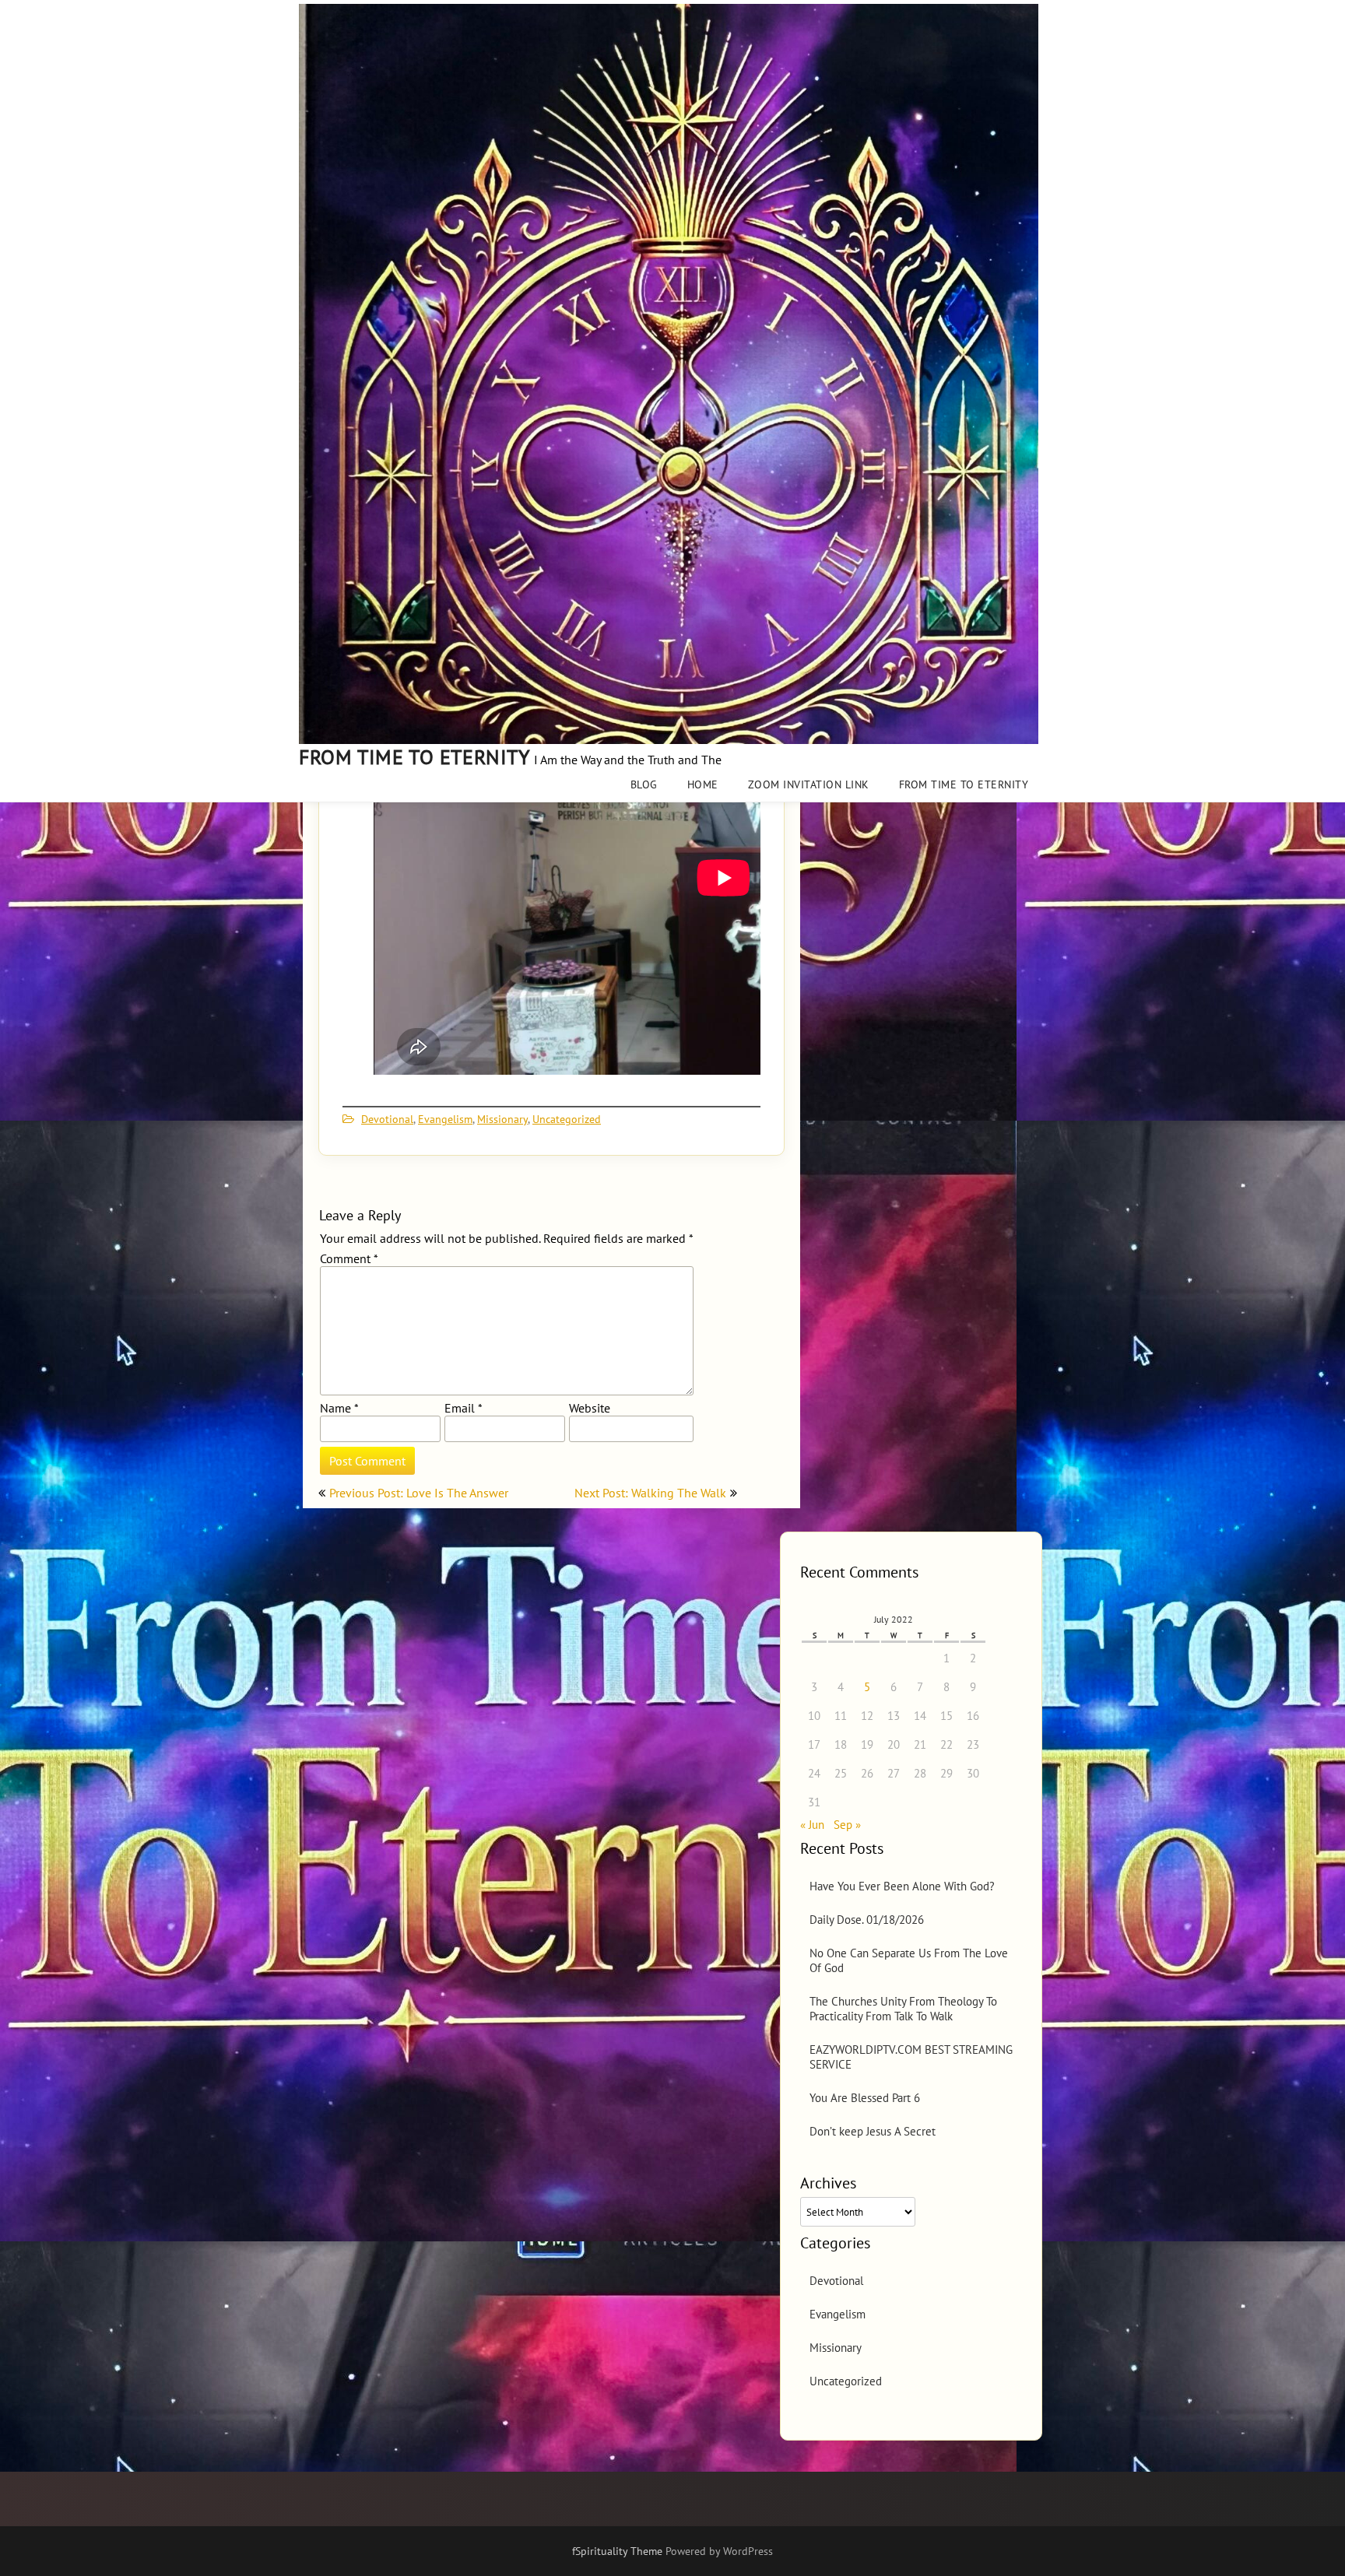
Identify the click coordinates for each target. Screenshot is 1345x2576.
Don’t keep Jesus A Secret (873, 2131)
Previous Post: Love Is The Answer (419, 1493)
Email (463, 1408)
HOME (703, 784)
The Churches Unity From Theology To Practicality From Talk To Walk (903, 2009)
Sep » (847, 1825)
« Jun (812, 1825)
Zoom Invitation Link (809, 784)
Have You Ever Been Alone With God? (902, 1886)
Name (339, 1408)
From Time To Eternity (964, 784)
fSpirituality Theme (619, 2551)
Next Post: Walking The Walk (650, 1493)
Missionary (502, 1119)
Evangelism (445, 1119)
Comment (349, 1258)
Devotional (387, 1119)
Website (590, 1408)
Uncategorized (567, 1119)
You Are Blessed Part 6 (865, 2098)
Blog (644, 784)
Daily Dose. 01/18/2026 (867, 1920)
